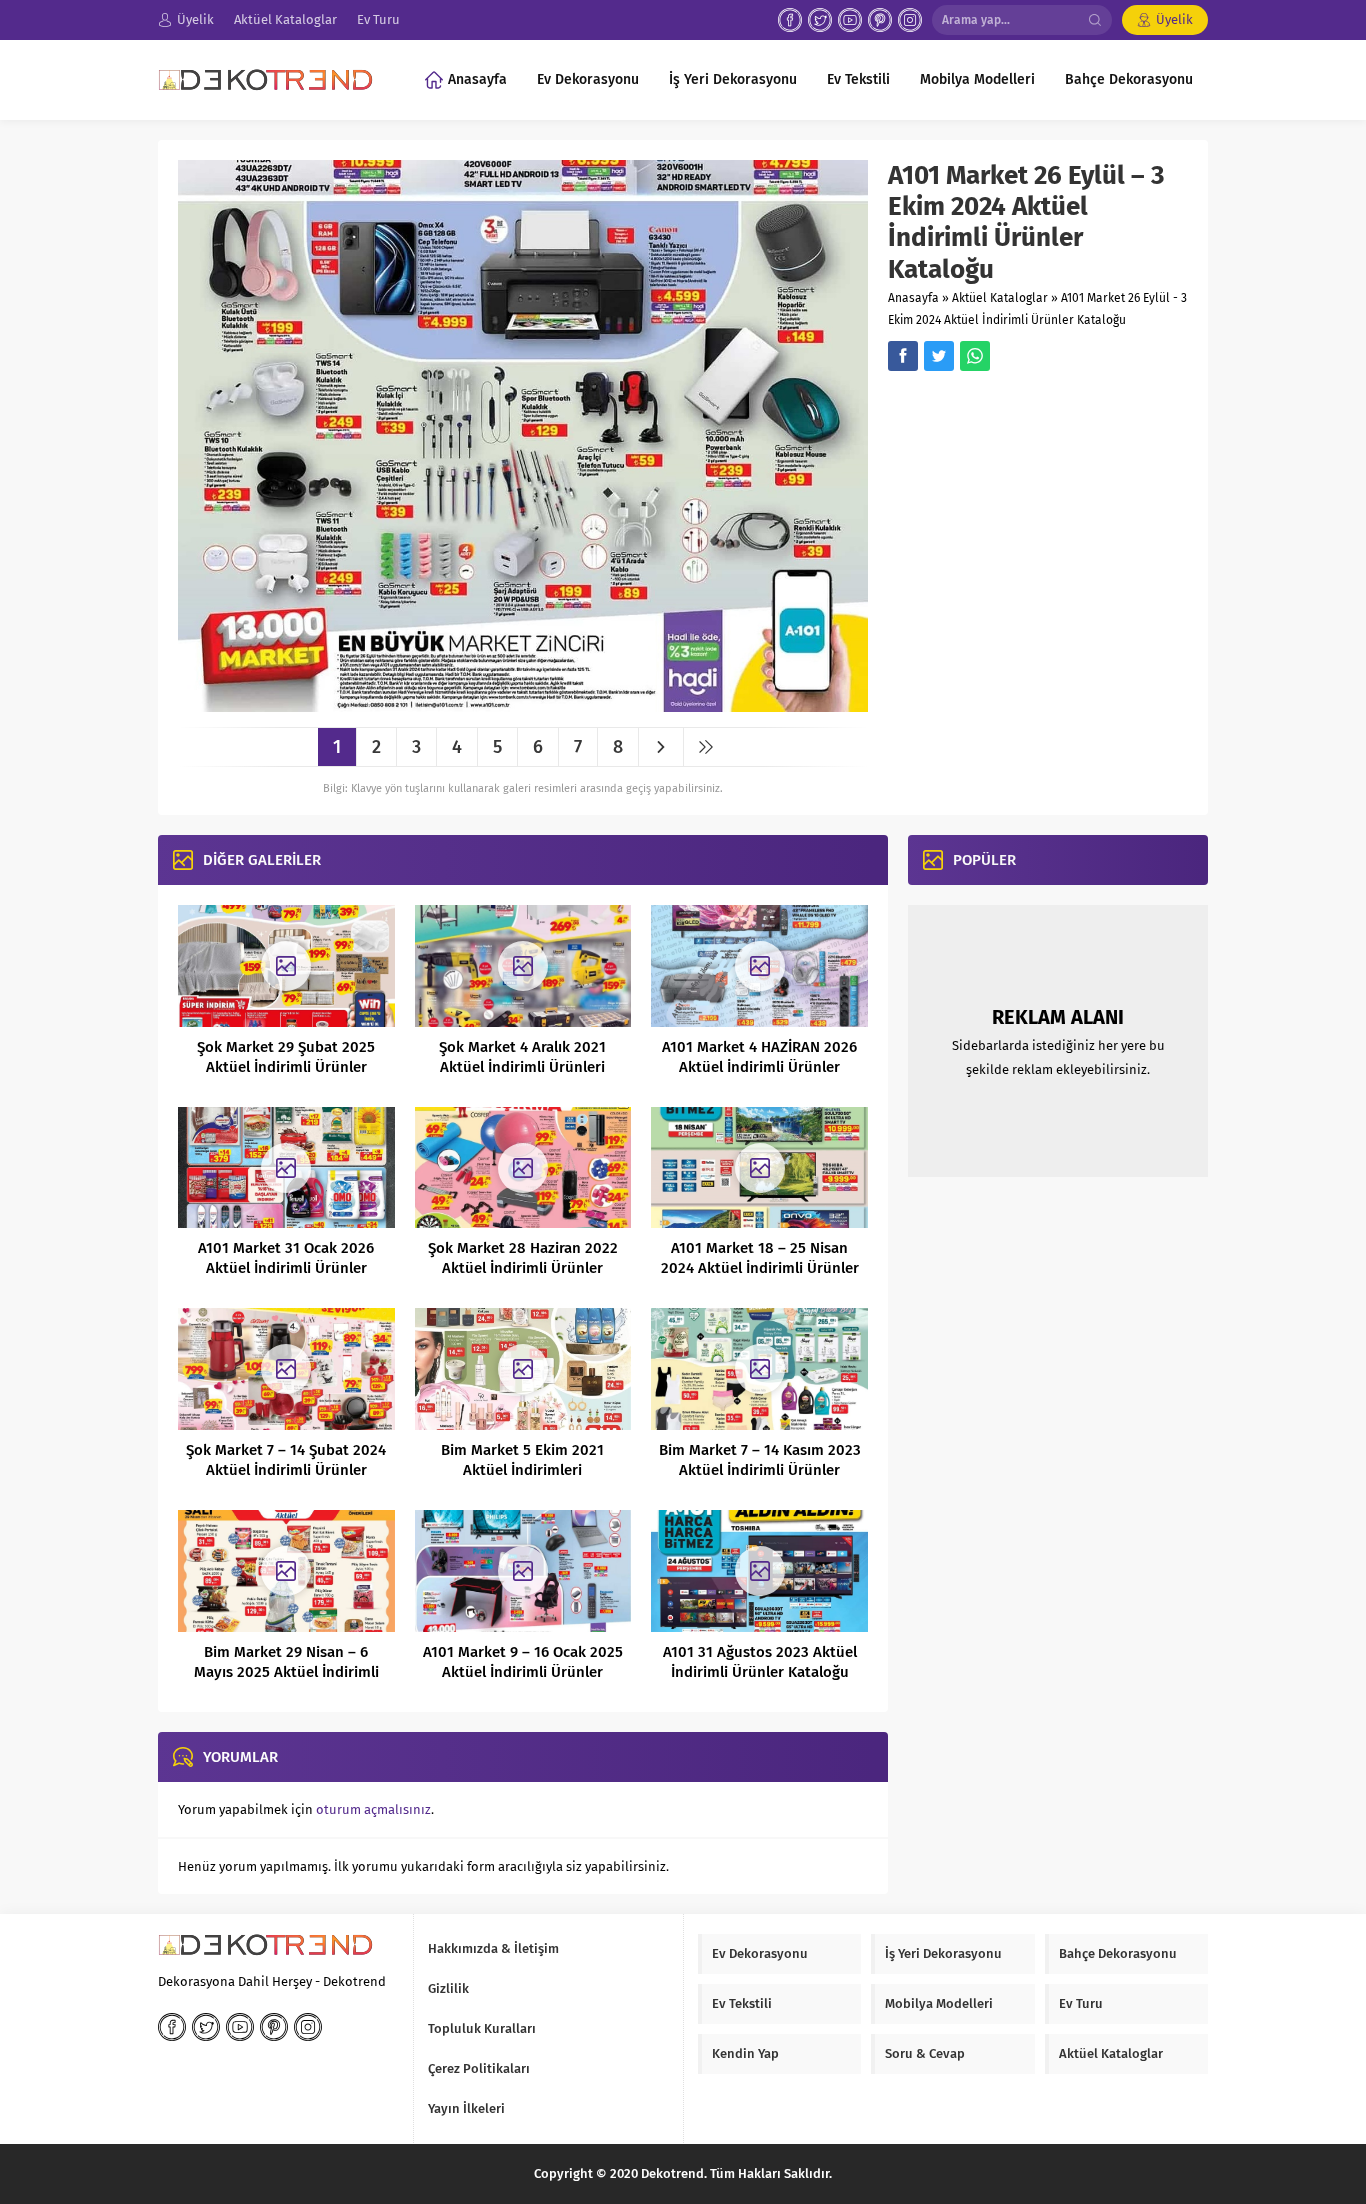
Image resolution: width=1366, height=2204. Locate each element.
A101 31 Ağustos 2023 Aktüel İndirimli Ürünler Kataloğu (760, 1662)
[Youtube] (850, 20)
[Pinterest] (880, 20)
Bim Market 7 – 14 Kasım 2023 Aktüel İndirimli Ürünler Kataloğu (760, 1470)
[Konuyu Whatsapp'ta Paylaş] (975, 356)
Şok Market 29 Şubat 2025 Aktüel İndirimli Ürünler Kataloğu (286, 1067)
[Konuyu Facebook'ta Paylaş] (903, 356)
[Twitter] (820, 20)
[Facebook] (790, 20)
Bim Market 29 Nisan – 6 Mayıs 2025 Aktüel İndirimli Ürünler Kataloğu (286, 1672)
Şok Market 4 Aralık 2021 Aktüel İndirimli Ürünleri (522, 1057)
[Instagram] (910, 20)
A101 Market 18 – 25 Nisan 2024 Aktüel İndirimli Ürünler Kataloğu (760, 1268)
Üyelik (1174, 19)
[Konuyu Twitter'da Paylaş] (939, 356)
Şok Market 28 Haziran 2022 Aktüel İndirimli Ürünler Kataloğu (523, 1268)
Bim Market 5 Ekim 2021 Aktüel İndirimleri (522, 1460)
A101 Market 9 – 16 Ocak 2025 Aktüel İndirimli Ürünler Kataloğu (523, 1672)
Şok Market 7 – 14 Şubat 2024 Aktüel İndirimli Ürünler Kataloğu (286, 1470)
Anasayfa (913, 298)
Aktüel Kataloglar (1000, 298)
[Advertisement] (1056, 526)
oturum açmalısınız (373, 1809)
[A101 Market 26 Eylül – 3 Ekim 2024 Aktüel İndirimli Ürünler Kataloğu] (523, 704)
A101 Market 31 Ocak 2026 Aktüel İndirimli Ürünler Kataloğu (286, 1268)
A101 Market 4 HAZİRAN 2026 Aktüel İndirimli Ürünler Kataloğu (759, 1067)
